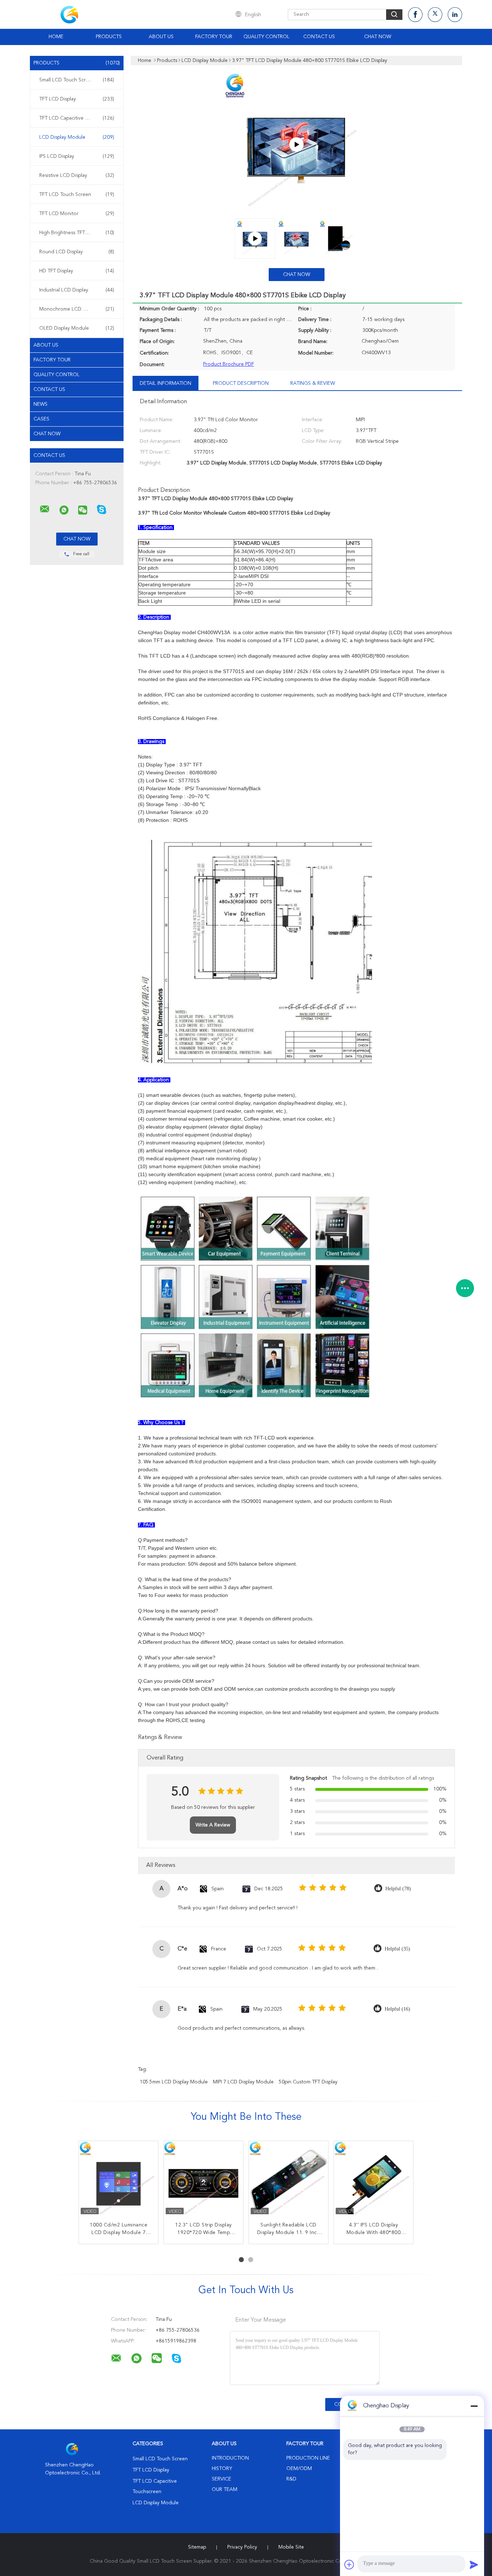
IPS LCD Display (77, 156)
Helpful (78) (398, 1889)
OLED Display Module (77, 328)
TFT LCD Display (77, 99)
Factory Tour (214, 37)
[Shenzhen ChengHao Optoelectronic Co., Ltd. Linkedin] (455, 15)
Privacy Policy (242, 2547)
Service (222, 2479)
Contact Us (319, 37)
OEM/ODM (299, 2469)
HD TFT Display (77, 271)
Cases (41, 419)
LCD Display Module (77, 137)
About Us (161, 37)
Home (56, 37)
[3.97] (296, 144)
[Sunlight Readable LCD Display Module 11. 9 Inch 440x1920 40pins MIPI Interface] (289, 2181)
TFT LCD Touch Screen (77, 195)
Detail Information (166, 383)
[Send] (474, 2564)
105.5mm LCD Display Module (174, 2082)
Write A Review (213, 1825)
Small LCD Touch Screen (77, 80)
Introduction (230, 2458)
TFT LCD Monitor (77, 214)
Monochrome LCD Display (77, 309)
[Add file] (349, 2564)
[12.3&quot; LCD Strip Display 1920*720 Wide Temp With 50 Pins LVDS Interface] (203, 2181)
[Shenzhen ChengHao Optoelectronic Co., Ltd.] (45, 509)
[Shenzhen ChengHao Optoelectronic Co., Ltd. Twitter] (435, 15)
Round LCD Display (77, 252)
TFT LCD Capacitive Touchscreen (77, 118)
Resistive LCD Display (77, 175)
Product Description (241, 383)
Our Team (225, 2490)
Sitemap (197, 2547)
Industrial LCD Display (77, 290)
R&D (291, 2479)
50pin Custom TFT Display (308, 2082)
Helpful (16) (397, 2009)
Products (109, 37)
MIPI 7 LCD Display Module (243, 2082)
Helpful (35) (397, 1949)
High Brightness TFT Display (77, 233)
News (41, 404)
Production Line (308, 2458)
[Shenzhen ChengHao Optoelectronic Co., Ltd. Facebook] (415, 15)
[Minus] (474, 2406)
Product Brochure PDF (229, 364)
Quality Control (267, 37)
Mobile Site (291, 2547)
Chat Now (378, 37)
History (222, 2469)
